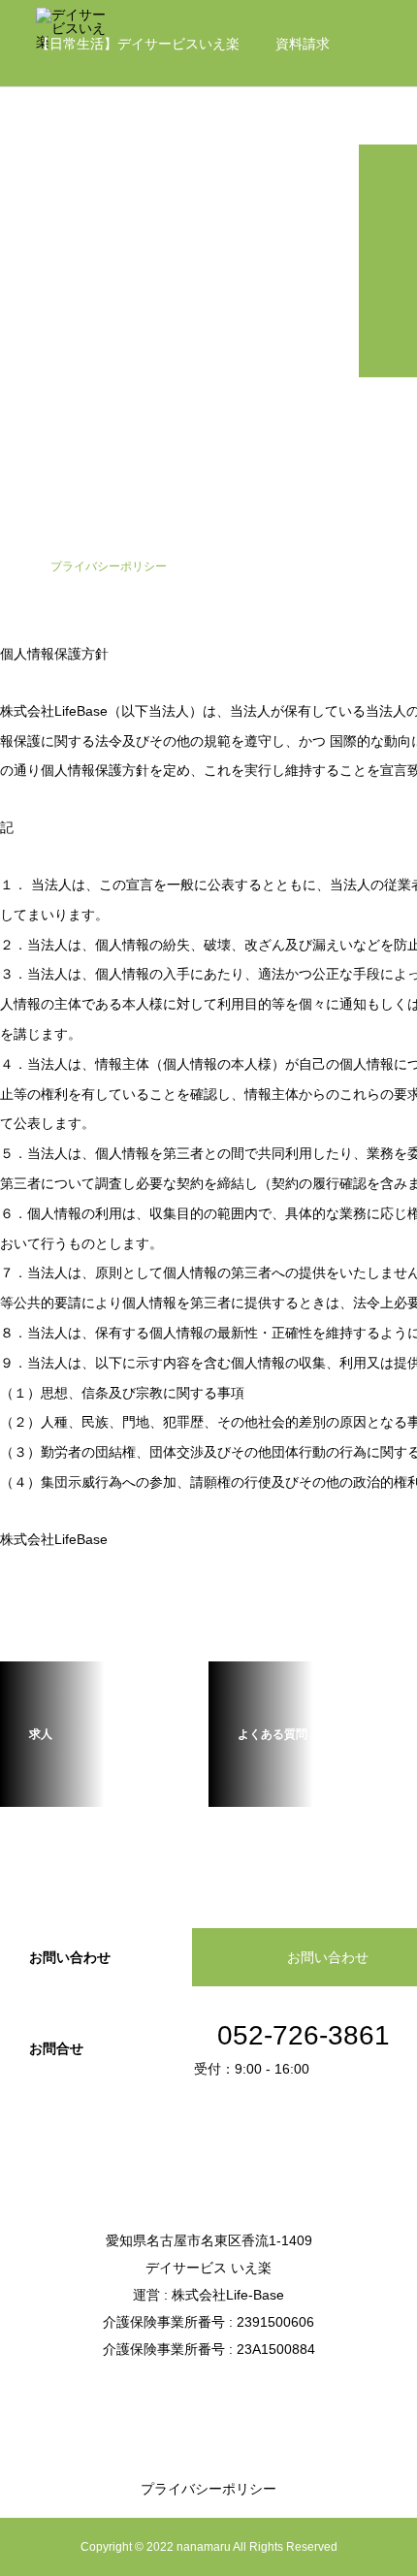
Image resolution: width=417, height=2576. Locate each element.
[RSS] (238, 2392)
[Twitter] (208, 2392)
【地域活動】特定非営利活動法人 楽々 (243, 131)
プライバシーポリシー (208, 2489)
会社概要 (63, 131)
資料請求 (303, 44)
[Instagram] (179, 2392)
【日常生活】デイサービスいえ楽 (138, 44)
